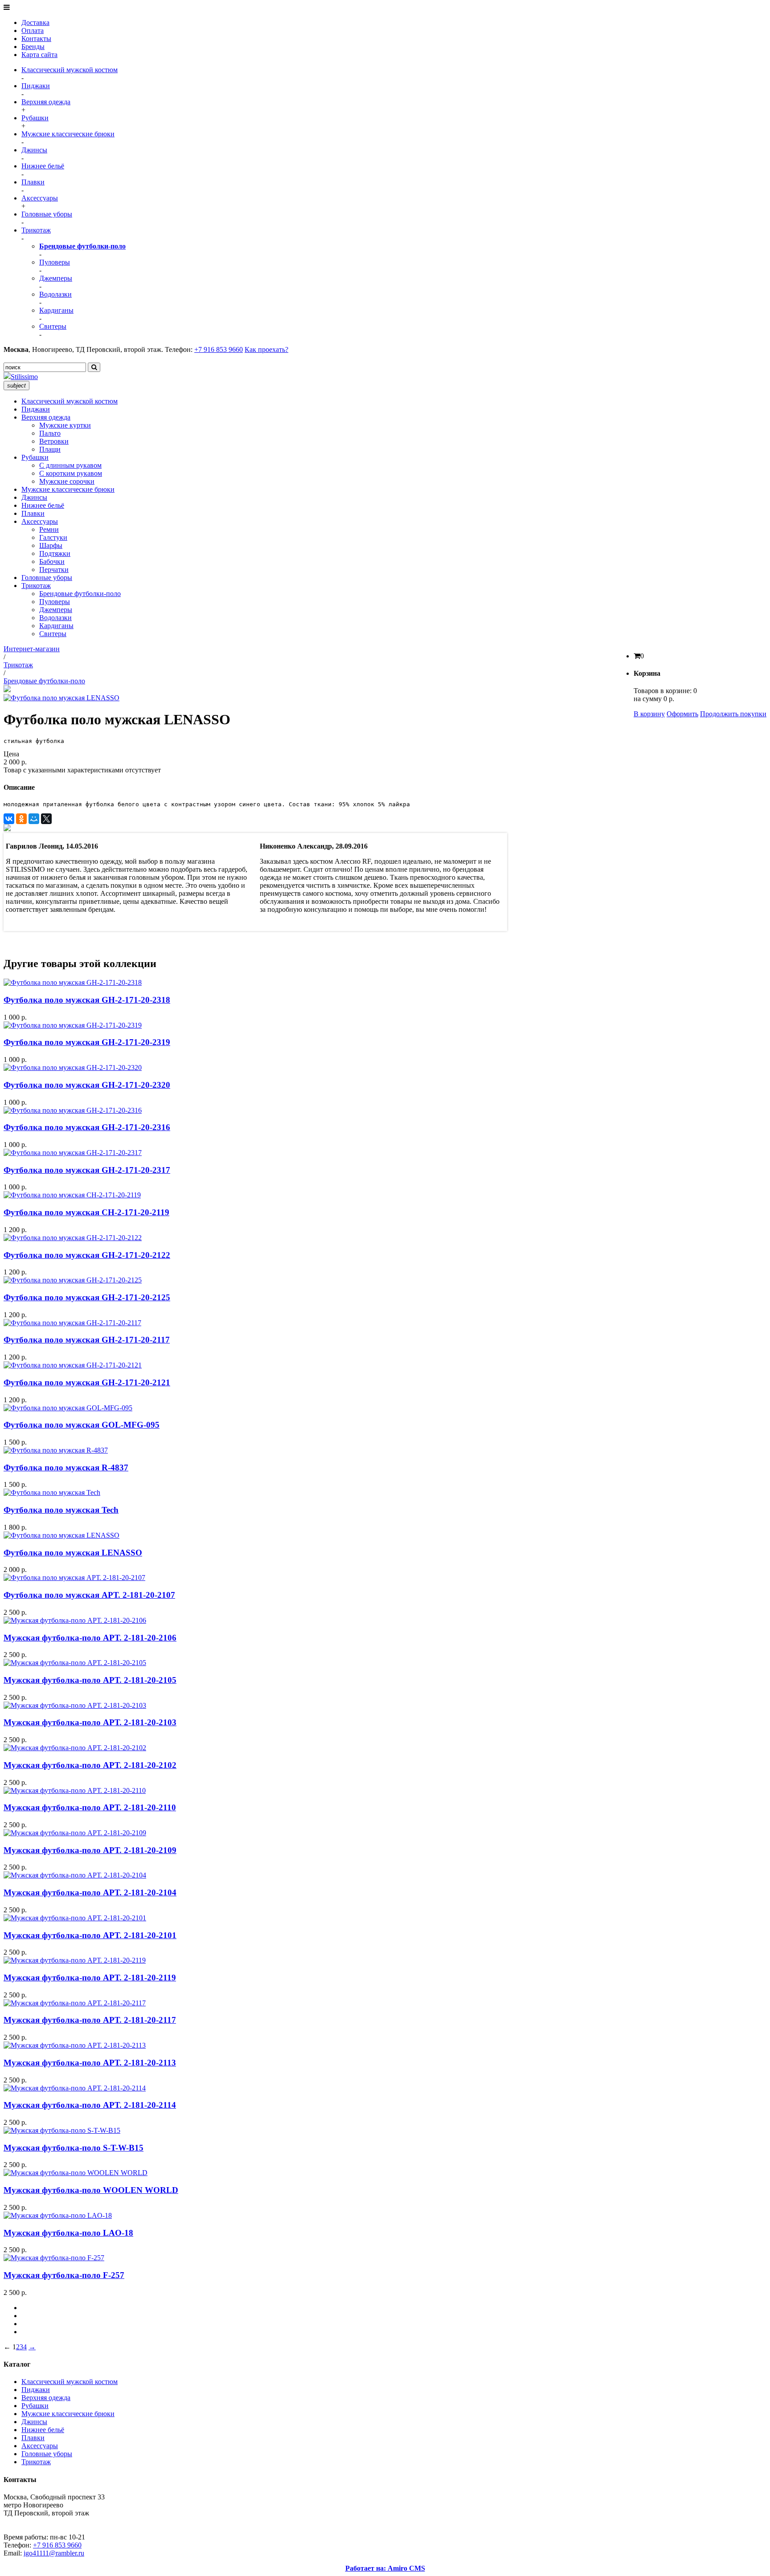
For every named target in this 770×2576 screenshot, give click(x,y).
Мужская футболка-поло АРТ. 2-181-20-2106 (90, 1638)
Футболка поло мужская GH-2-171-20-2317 (87, 1170)
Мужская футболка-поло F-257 (64, 2275)
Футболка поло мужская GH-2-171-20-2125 (87, 1297)
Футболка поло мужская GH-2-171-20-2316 (87, 1127)
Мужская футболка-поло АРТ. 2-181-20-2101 (90, 1935)
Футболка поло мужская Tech (61, 1510)
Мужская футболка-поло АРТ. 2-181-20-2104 (90, 1892)
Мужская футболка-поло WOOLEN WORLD (91, 2190)
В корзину (649, 714)
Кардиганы (56, 310)
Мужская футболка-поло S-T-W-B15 (74, 2148)
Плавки (33, 182)
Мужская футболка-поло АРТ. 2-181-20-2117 (90, 2020)
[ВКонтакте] (9, 819)
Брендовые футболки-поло (44, 681)
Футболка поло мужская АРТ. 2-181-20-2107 (89, 1595)
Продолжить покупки (733, 714)
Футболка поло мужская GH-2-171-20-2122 (87, 1255)
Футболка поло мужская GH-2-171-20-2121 (87, 1382)
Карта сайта (39, 55)
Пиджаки (36, 86)
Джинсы (34, 150)
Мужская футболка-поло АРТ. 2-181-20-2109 (90, 1850)
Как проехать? (266, 349)
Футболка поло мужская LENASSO (73, 1553)
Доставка (35, 22)
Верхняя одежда (46, 102)
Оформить (682, 714)
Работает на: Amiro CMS (385, 2568)
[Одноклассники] (21, 819)
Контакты (36, 39)
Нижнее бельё (43, 166)
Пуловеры (55, 262)
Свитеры (53, 326)
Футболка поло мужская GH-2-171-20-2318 (87, 1000)
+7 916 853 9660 (219, 349)
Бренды (33, 47)
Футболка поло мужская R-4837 (66, 1468)
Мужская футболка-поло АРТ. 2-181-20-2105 (90, 1680)
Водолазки (55, 294)
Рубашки (35, 118)
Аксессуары (40, 198)
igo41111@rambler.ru (54, 2553)
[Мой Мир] (34, 819)
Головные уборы (47, 214)
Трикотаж (36, 230)
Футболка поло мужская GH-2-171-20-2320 (87, 1085)
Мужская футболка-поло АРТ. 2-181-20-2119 (90, 1978)
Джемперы (56, 278)
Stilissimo (24, 377)
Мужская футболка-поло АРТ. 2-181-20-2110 (90, 1807)
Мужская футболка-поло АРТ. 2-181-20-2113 (90, 2063)
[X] (46, 819)
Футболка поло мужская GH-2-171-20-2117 (87, 1340)
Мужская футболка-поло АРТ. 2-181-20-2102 (90, 1765)
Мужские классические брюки (68, 134)
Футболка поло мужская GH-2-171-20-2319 (87, 1042)
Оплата (33, 31)
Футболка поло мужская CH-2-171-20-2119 (86, 1212)
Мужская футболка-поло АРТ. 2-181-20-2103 (90, 1722)
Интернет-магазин (32, 649)
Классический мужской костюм (70, 70)
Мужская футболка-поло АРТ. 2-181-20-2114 (90, 2105)
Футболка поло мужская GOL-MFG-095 (82, 1425)
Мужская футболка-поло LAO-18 (68, 2233)
